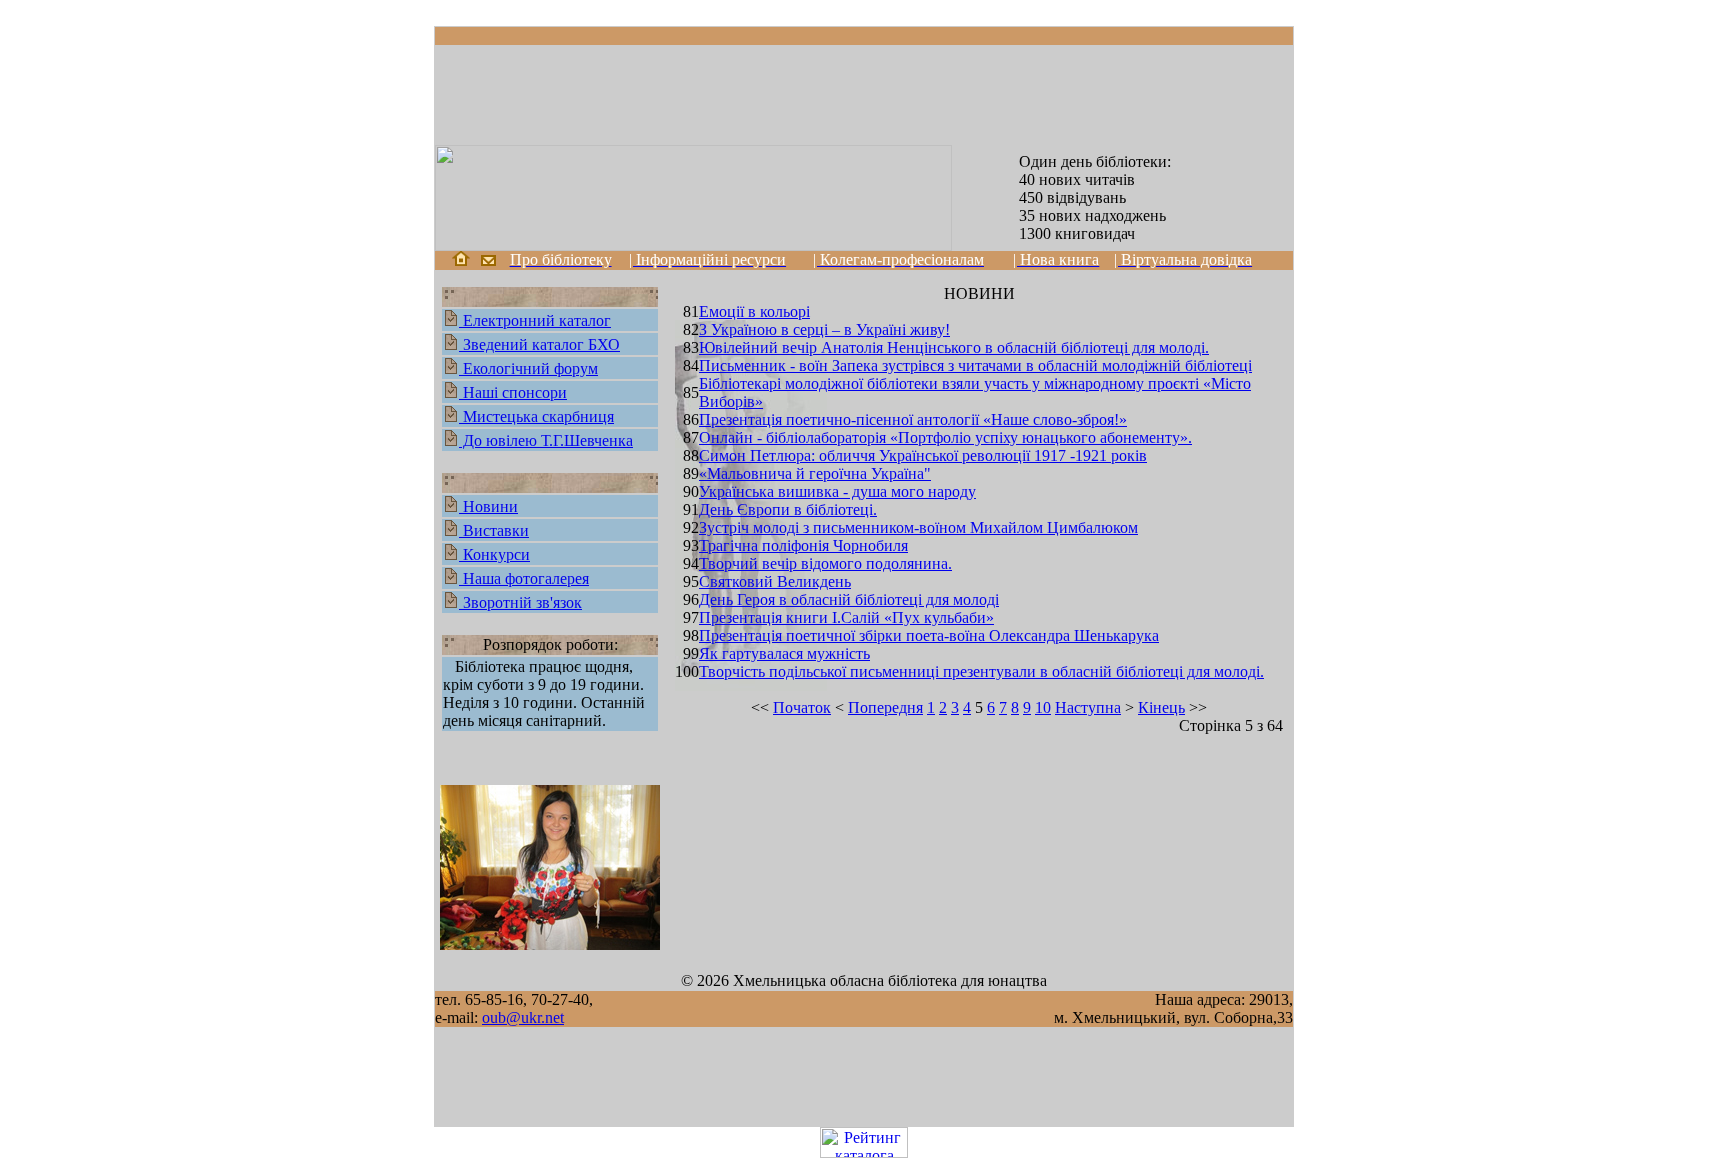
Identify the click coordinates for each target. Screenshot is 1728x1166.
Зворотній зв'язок (520, 602)
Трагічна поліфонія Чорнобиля (803, 545)
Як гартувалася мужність (784, 653)
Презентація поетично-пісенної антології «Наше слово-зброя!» (913, 419)
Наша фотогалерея (524, 578)
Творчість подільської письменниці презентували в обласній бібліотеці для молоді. (981, 671)
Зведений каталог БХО (539, 344)
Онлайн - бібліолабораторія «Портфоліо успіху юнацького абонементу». (945, 437)
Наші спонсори (513, 392)
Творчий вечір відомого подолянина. (825, 563)
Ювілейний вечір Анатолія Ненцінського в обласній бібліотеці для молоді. (954, 347)
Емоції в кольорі (754, 311)
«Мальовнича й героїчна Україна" (815, 473)
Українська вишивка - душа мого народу (837, 491)
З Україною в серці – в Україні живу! (824, 329)
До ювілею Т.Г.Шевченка (546, 440)
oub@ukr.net (523, 1017)
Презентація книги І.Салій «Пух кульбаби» (846, 617)
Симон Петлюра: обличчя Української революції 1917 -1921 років (923, 455)
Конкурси (494, 554)
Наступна (1088, 707)
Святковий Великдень (775, 581)
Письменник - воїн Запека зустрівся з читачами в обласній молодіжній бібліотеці (975, 365)
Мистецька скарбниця (536, 416)
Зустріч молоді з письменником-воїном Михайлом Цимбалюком (918, 527)
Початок (802, 707)
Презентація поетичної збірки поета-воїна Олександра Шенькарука (929, 635)
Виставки (494, 530)
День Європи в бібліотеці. (788, 509)
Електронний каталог (535, 320)
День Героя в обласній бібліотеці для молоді (849, 599)
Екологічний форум (528, 368)
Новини (488, 506)
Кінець (1161, 707)
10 (1043, 707)
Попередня (885, 707)
